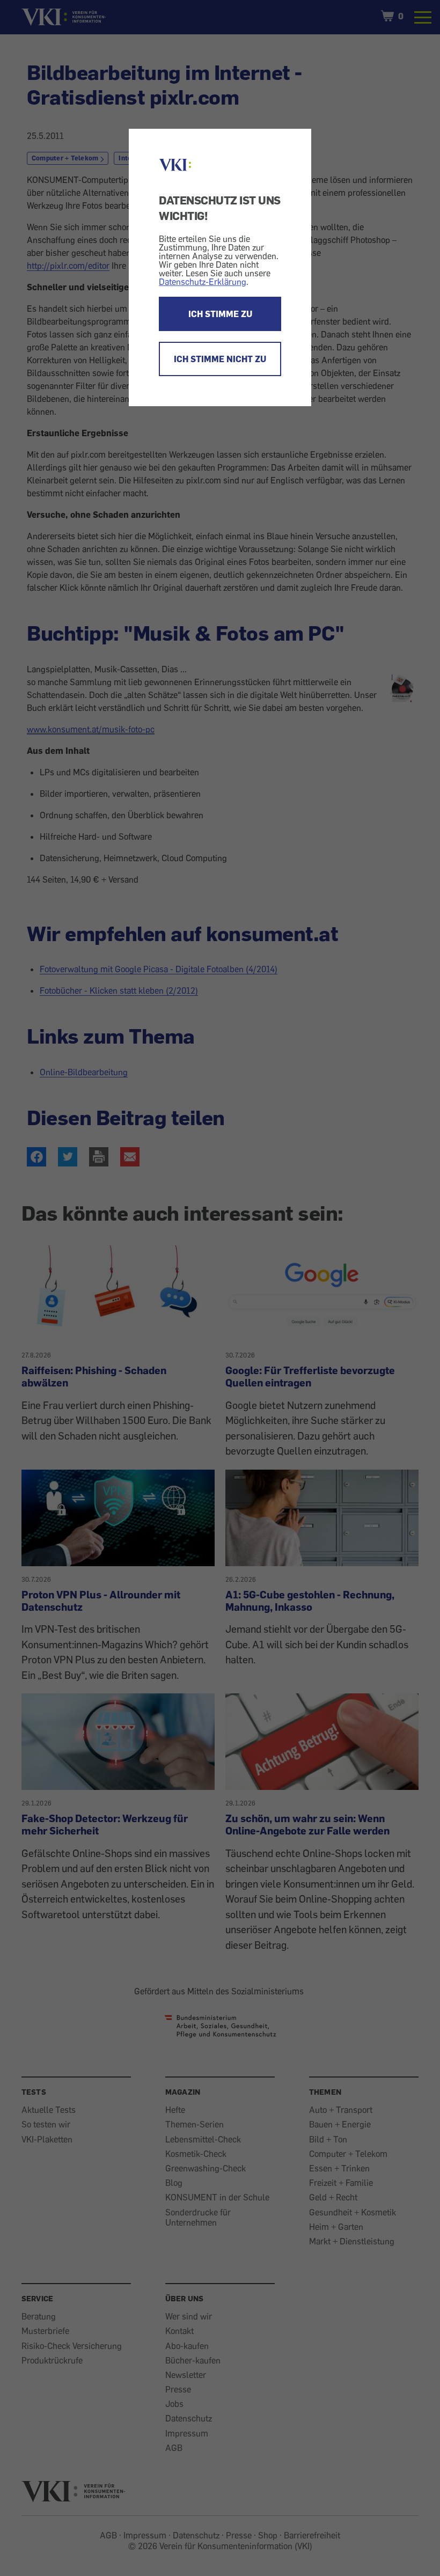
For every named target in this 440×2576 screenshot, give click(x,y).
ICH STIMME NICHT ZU (220, 359)
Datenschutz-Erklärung (203, 282)
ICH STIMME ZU (220, 314)
